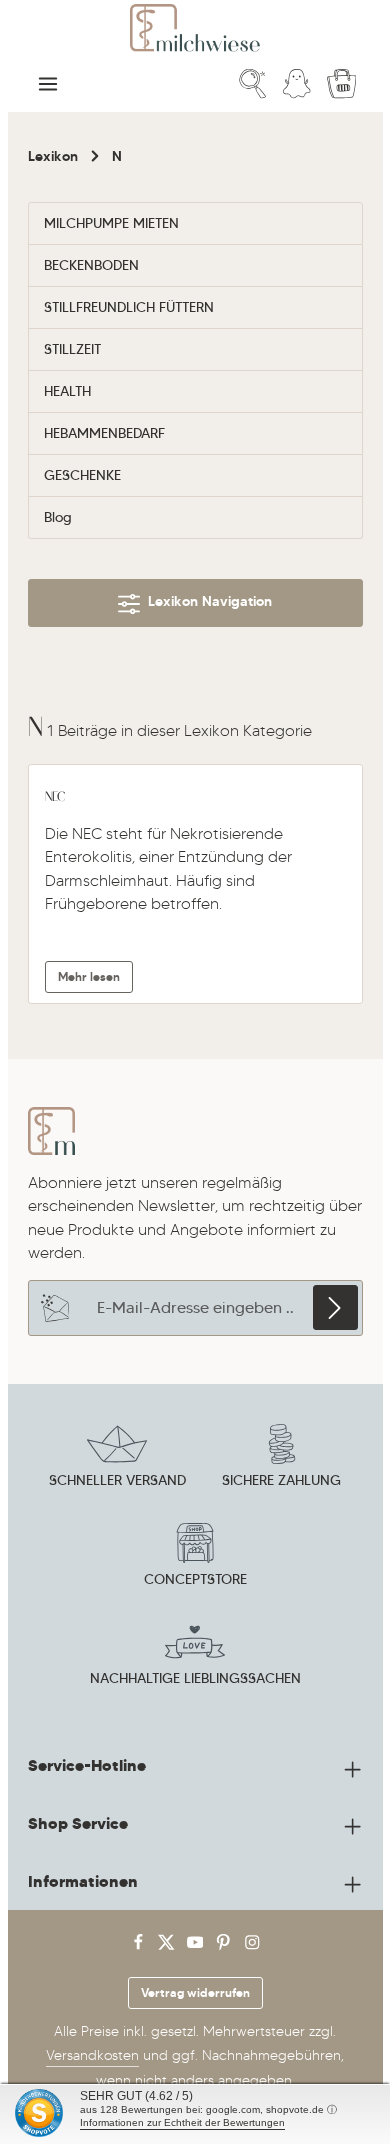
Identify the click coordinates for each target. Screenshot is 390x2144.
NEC (55, 796)
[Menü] (48, 84)
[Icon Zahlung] (282, 1459)
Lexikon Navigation (206, 601)
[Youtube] (197, 1946)
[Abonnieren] (335, 1307)
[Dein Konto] (297, 84)
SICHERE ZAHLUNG (281, 1480)
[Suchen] (253, 84)
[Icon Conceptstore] (195, 1558)
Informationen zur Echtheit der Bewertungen (182, 2122)
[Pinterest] (225, 1946)
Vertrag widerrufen (195, 1992)
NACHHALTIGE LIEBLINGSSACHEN (195, 1678)
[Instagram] (252, 1946)
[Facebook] (140, 1946)
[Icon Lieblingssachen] (195, 1657)
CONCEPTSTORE (195, 1579)
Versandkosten (92, 2055)
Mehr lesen (89, 976)
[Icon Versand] (117, 1459)
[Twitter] (168, 1946)
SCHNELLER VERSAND (117, 1480)
